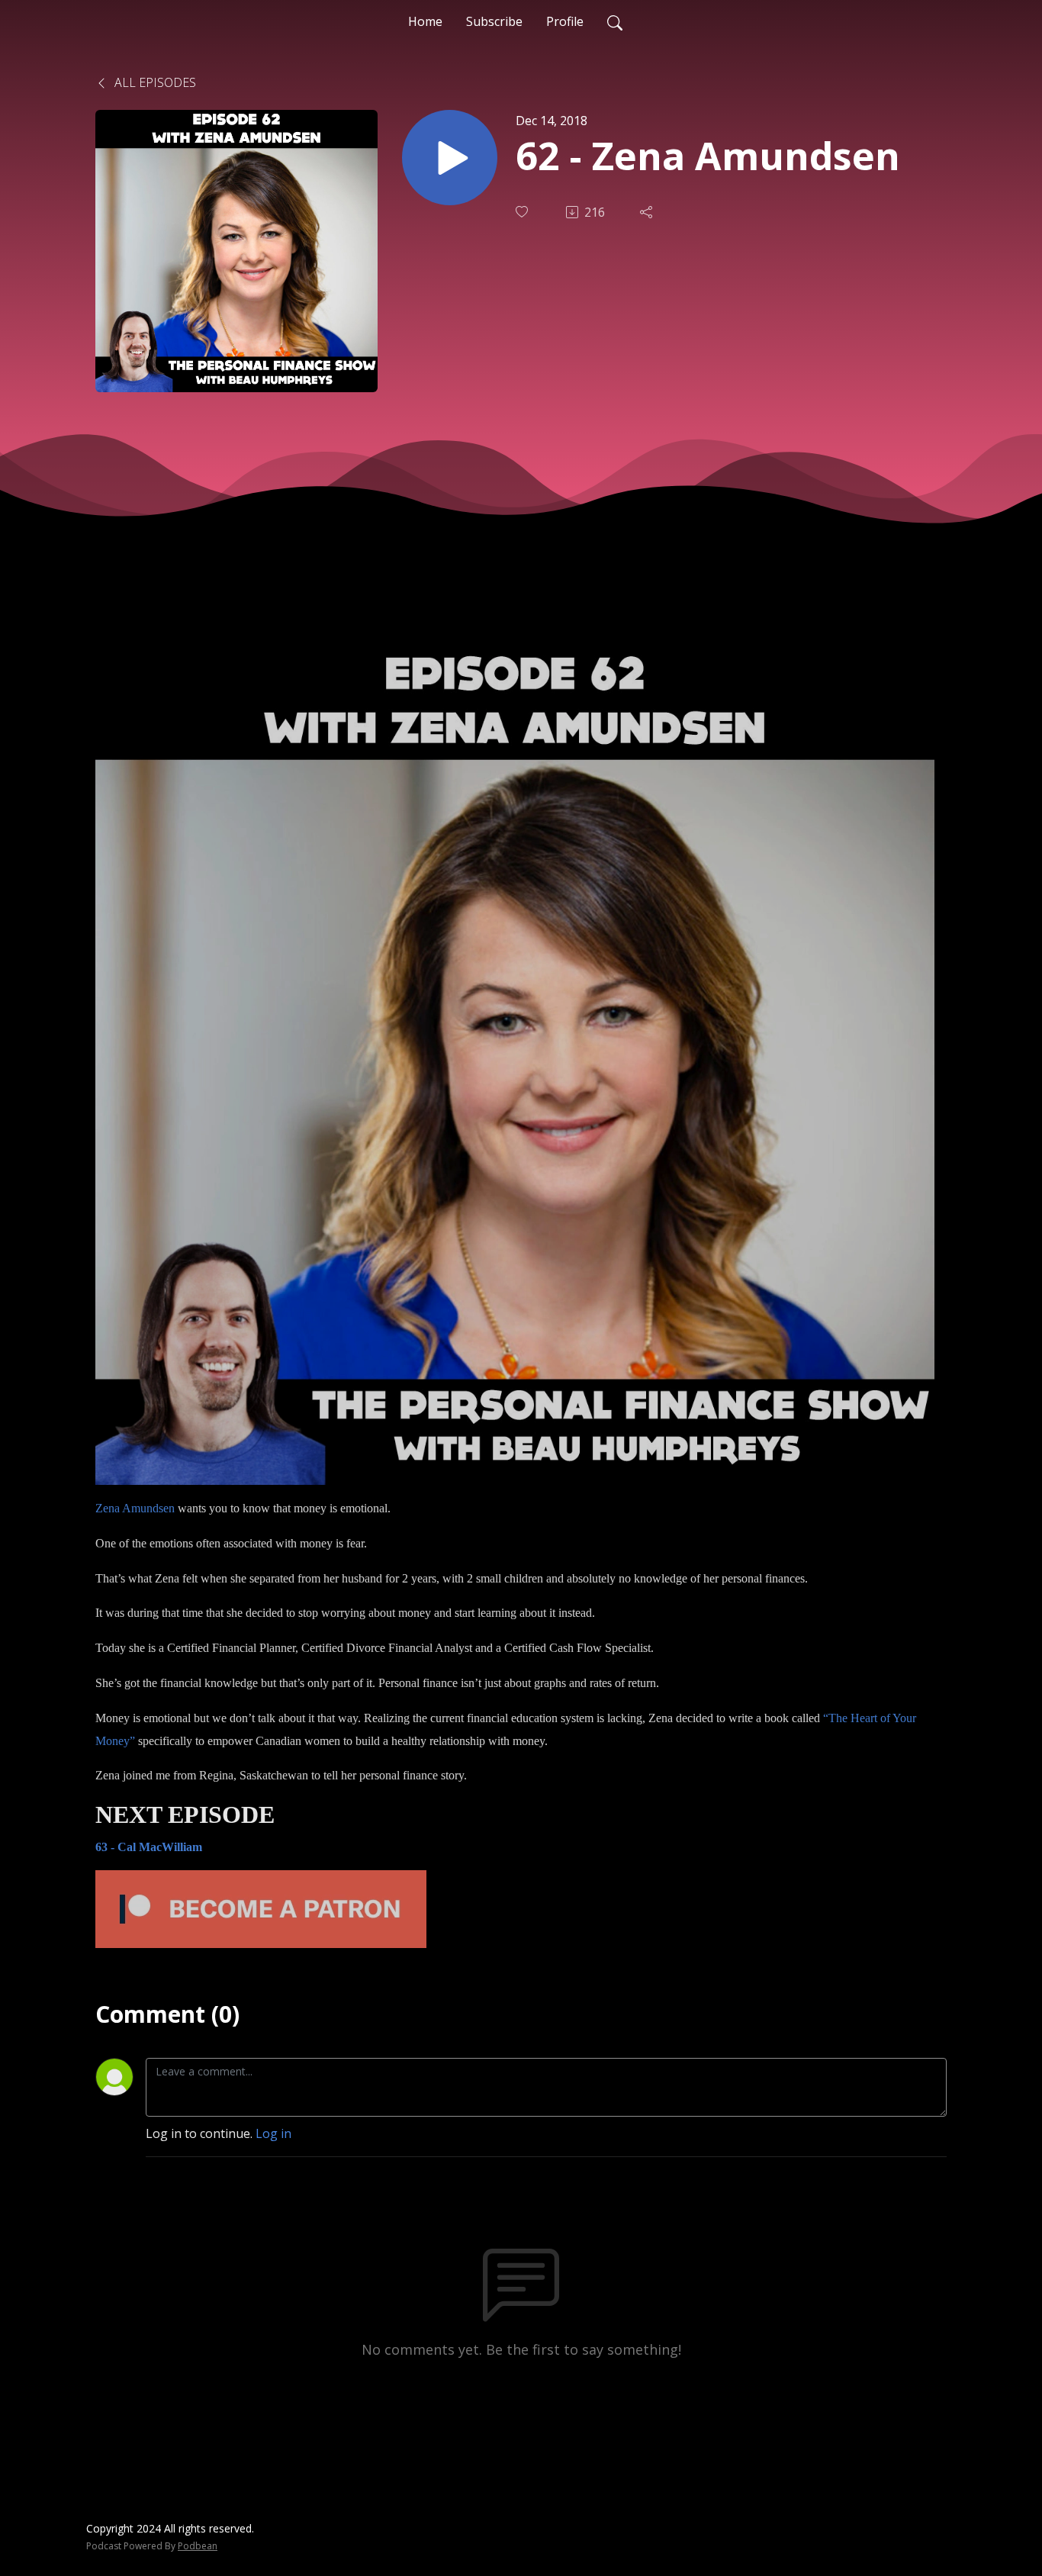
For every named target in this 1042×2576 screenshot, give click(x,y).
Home (425, 21)
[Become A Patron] (261, 1908)
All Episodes (154, 82)
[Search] (615, 21)
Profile (565, 21)
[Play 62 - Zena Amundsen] (450, 158)
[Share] (648, 212)
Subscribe (494, 21)
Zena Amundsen (135, 1508)
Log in (273, 2133)
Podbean (198, 2546)
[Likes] (523, 212)
